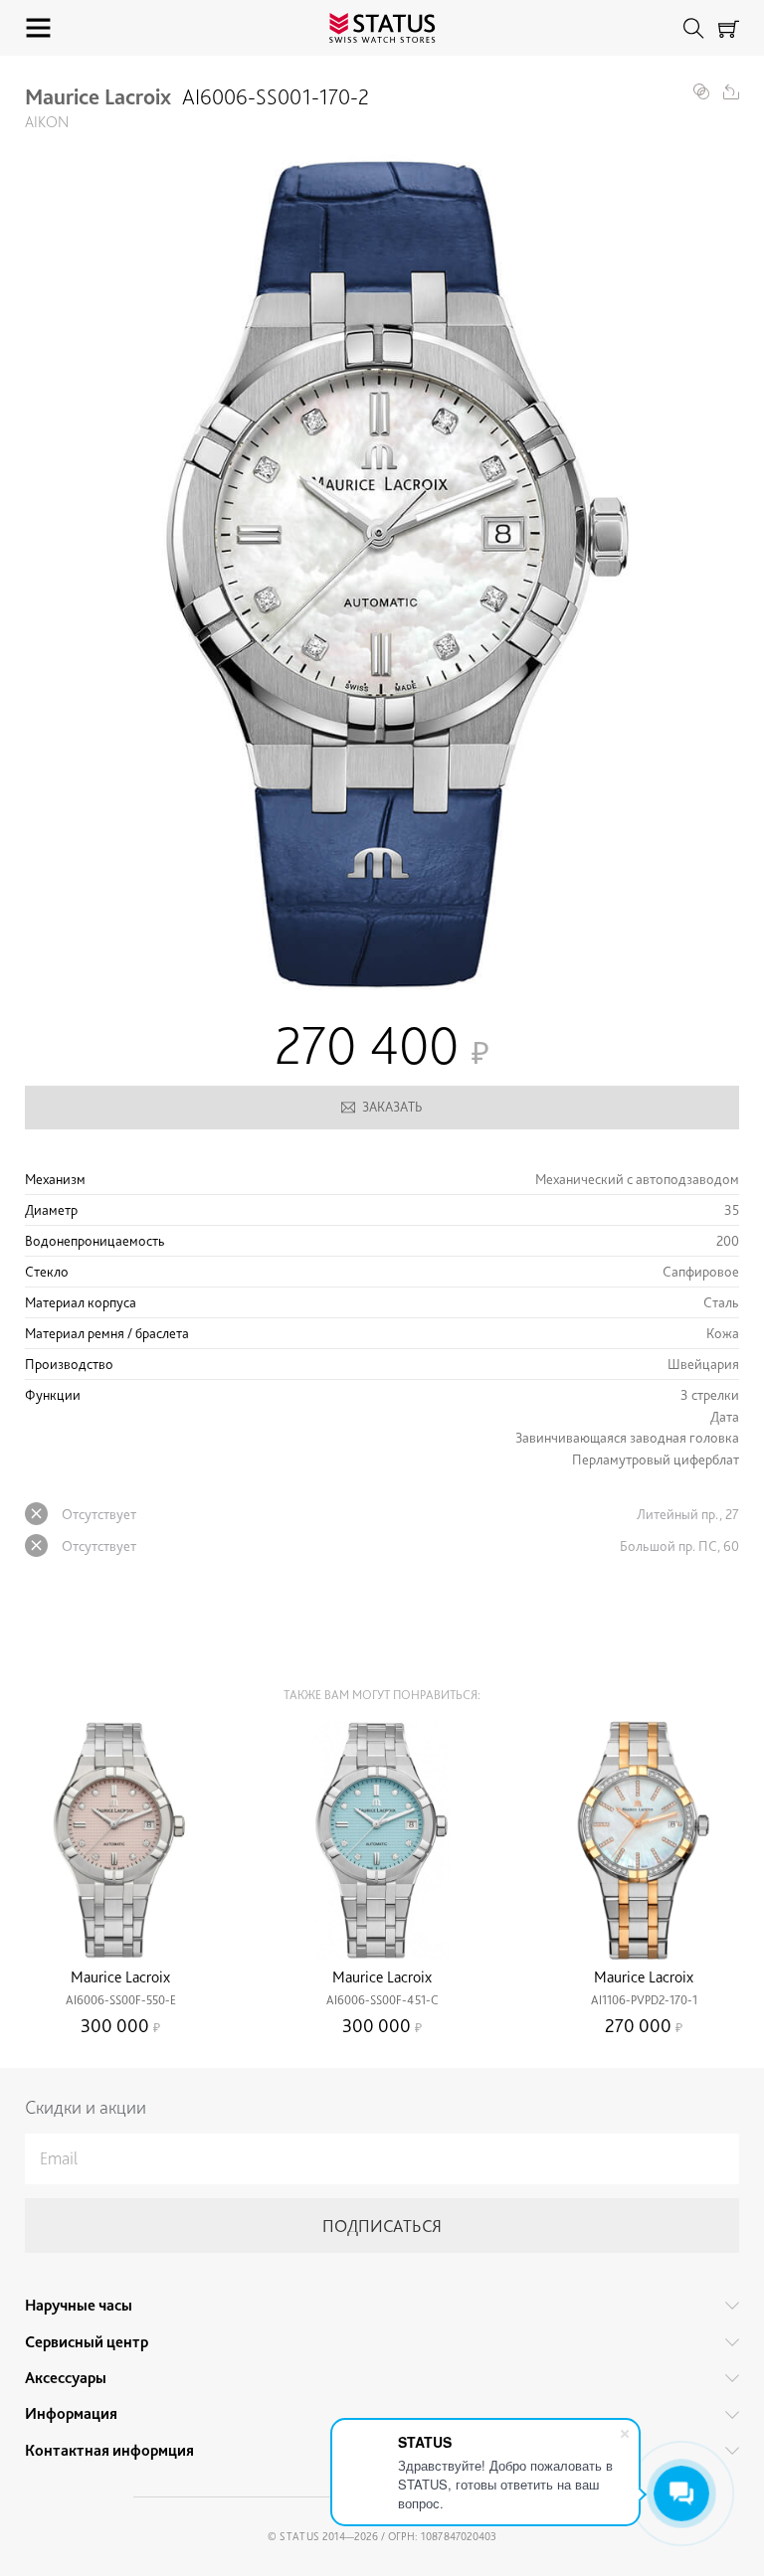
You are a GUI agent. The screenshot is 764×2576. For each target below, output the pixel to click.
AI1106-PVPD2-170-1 (644, 2000)
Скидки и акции (86, 2107)
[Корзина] (729, 28)
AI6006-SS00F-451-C (382, 2000)
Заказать (392, 1107)
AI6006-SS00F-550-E (121, 2000)
